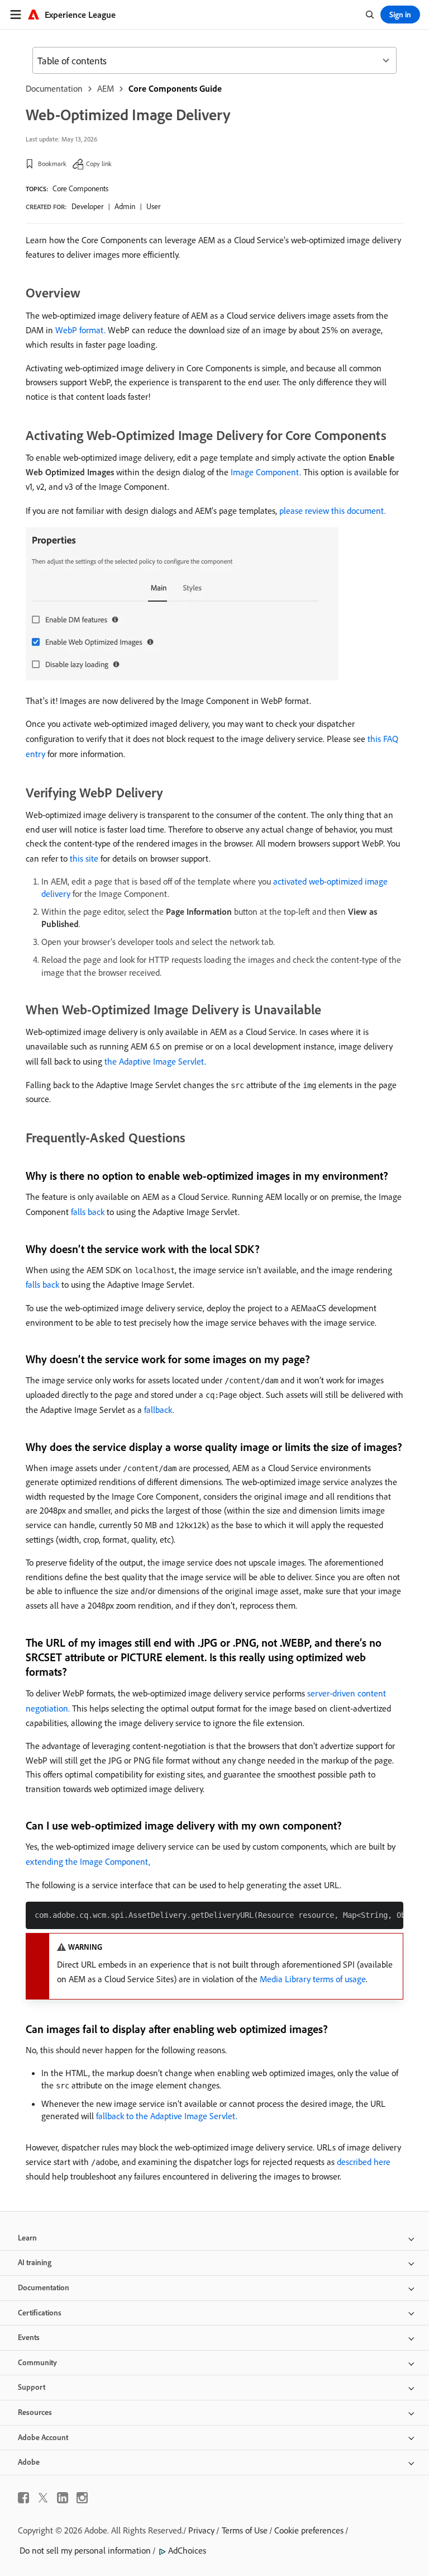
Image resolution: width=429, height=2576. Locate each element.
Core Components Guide (175, 88)
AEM (106, 88)
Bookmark (52, 164)
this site (84, 858)
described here (364, 2162)
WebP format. (80, 330)
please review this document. (333, 511)
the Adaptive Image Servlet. (155, 1061)
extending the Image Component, (88, 1861)
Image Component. (266, 472)
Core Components (80, 188)
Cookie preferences (309, 2530)
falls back (88, 1212)
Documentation (54, 88)
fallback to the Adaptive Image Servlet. (167, 2116)
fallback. (159, 1410)
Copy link (99, 164)
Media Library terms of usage (313, 1979)
